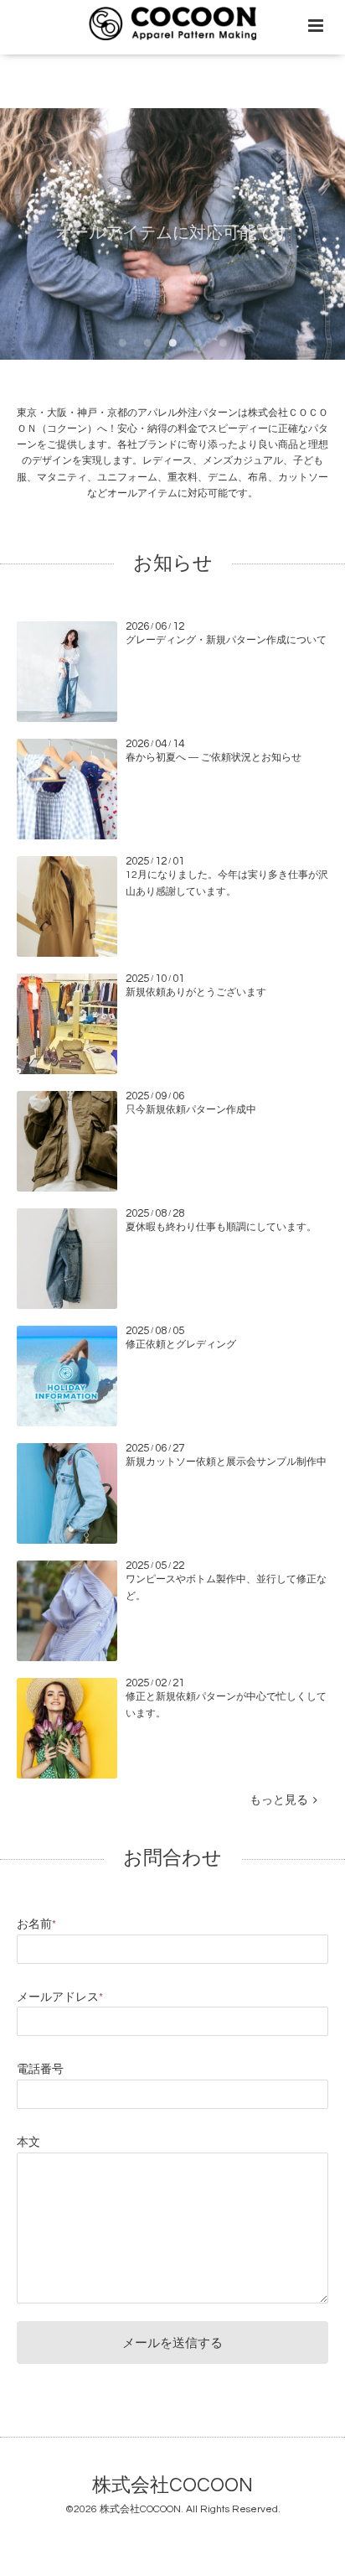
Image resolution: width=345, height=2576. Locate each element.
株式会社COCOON (172, 2486)
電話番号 (40, 2070)
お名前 (36, 1924)
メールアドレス (60, 1997)
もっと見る (281, 1800)
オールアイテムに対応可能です (172, 233)
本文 (28, 2142)
